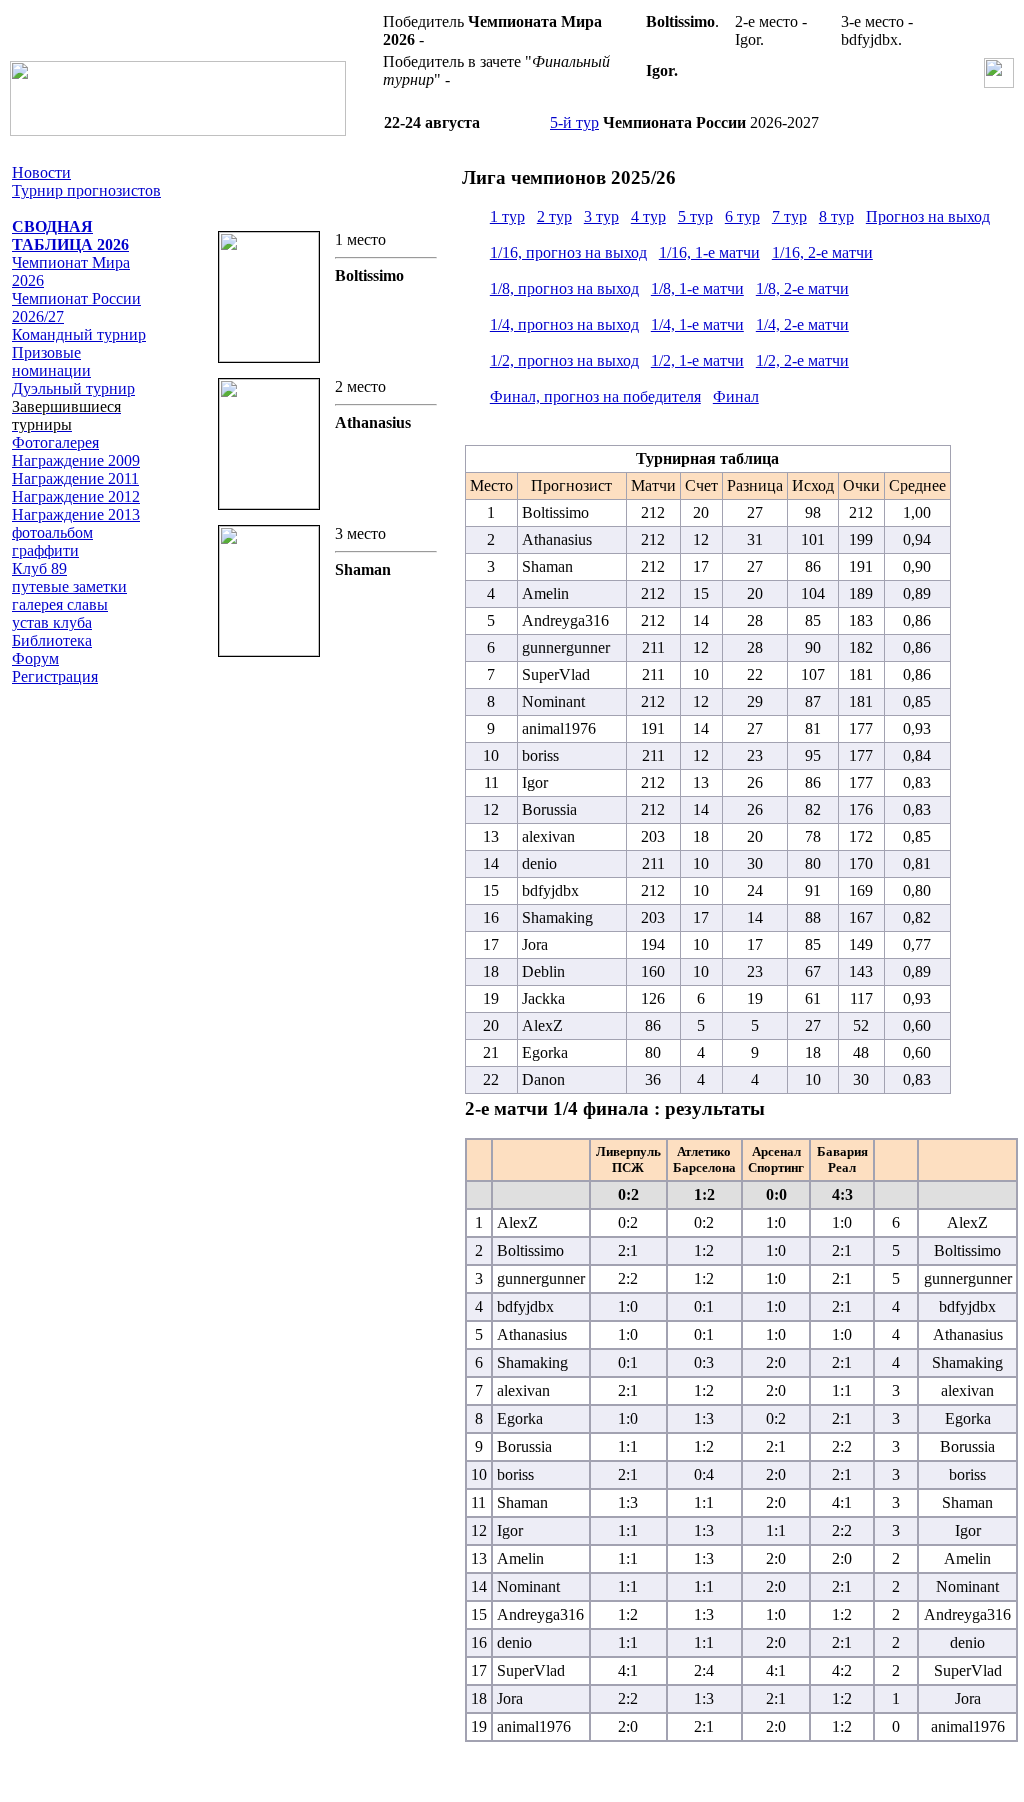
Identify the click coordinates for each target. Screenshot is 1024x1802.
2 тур (554, 216)
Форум (35, 658)
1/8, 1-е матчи (697, 288)
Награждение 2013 (76, 514)
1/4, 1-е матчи (697, 324)
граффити (45, 550)
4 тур (648, 216)
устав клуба (52, 622)
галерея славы (60, 604)
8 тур (836, 216)
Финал (736, 396)
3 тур (601, 216)
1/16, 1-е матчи (709, 252)
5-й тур (574, 122)
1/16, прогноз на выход (568, 252)
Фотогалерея (55, 442)
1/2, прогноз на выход (564, 360)
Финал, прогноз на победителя (595, 396)
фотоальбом (52, 532)
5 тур (695, 216)
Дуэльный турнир (73, 388)
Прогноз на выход (928, 216)
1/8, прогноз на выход (564, 288)
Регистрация (55, 676)
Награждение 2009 (76, 460)
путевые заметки (69, 586)
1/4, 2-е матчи (802, 324)
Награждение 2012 (76, 496)
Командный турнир (79, 334)
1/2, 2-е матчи (802, 360)
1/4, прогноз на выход (564, 324)
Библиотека (52, 640)
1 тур (507, 216)
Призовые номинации (51, 361)
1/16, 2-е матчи (822, 252)
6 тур (742, 216)
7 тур (789, 216)
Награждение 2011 (75, 478)
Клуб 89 (39, 568)
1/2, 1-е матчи (697, 360)
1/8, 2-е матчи (802, 288)
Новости (41, 172)
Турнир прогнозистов (86, 190)
